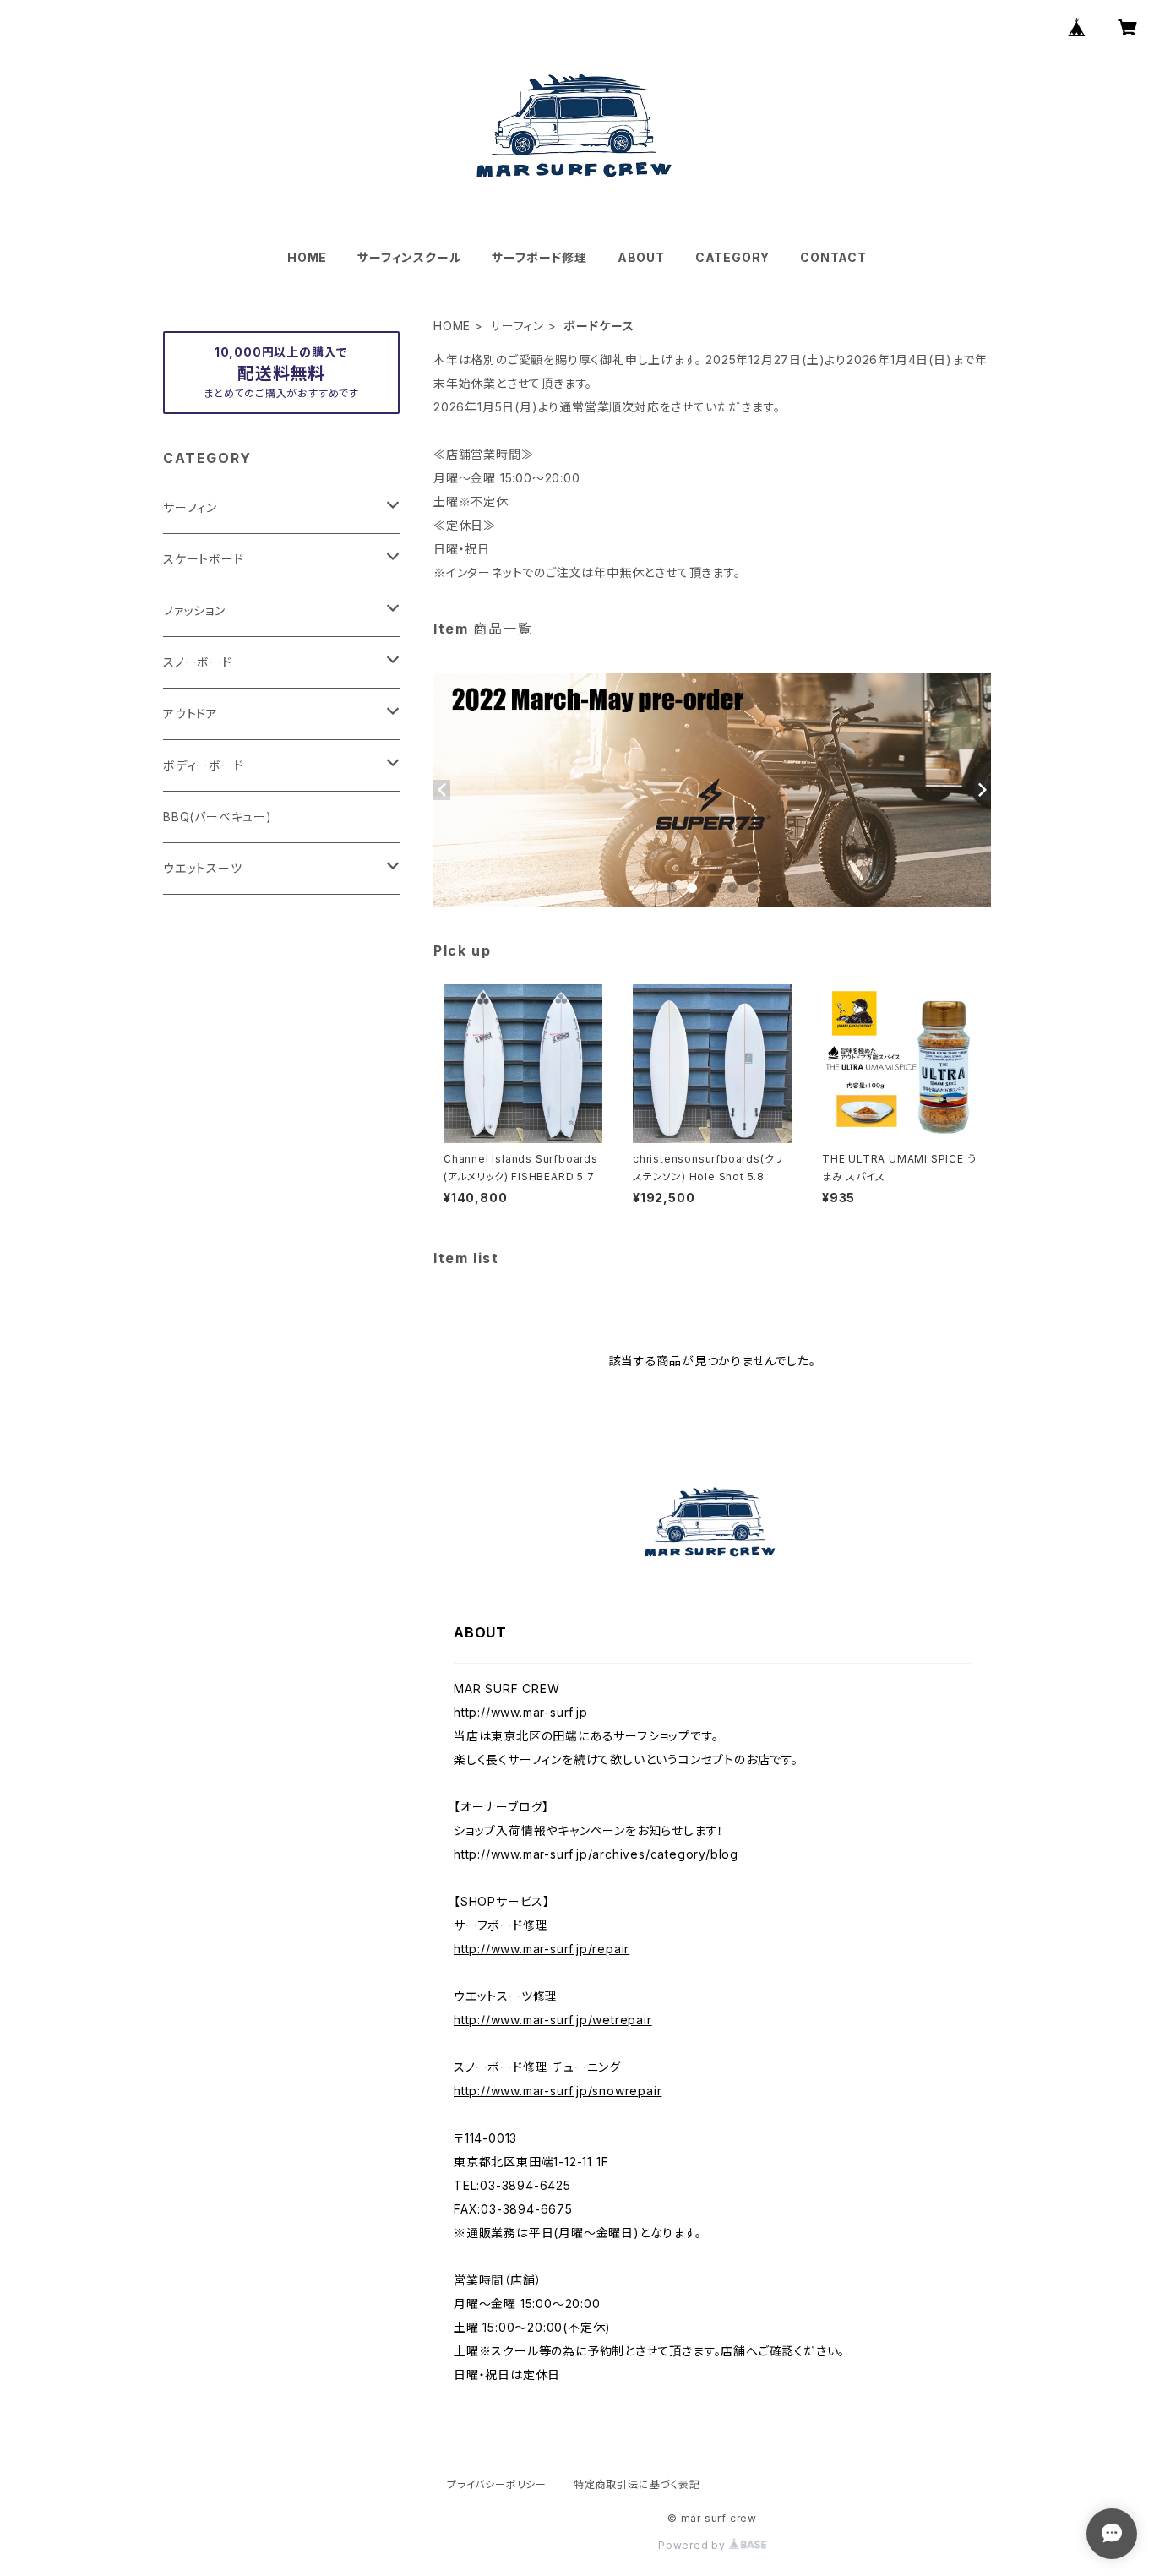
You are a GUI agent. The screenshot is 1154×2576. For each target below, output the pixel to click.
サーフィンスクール (409, 257)
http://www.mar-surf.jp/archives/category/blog (596, 1854)
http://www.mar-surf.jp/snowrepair (558, 2091)
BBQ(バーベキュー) (218, 817)
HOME (307, 257)
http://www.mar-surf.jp (521, 1712)
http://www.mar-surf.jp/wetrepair (553, 2020)
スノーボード (198, 662)
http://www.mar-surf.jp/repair (542, 1949)
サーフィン (517, 326)
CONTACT (833, 257)
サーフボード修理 (539, 257)
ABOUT (641, 257)
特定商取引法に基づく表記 (637, 2484)
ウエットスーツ (203, 868)
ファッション (194, 610)
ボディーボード (204, 765)
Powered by (694, 2545)
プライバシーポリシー (497, 2484)
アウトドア (191, 713)
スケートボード (204, 559)
